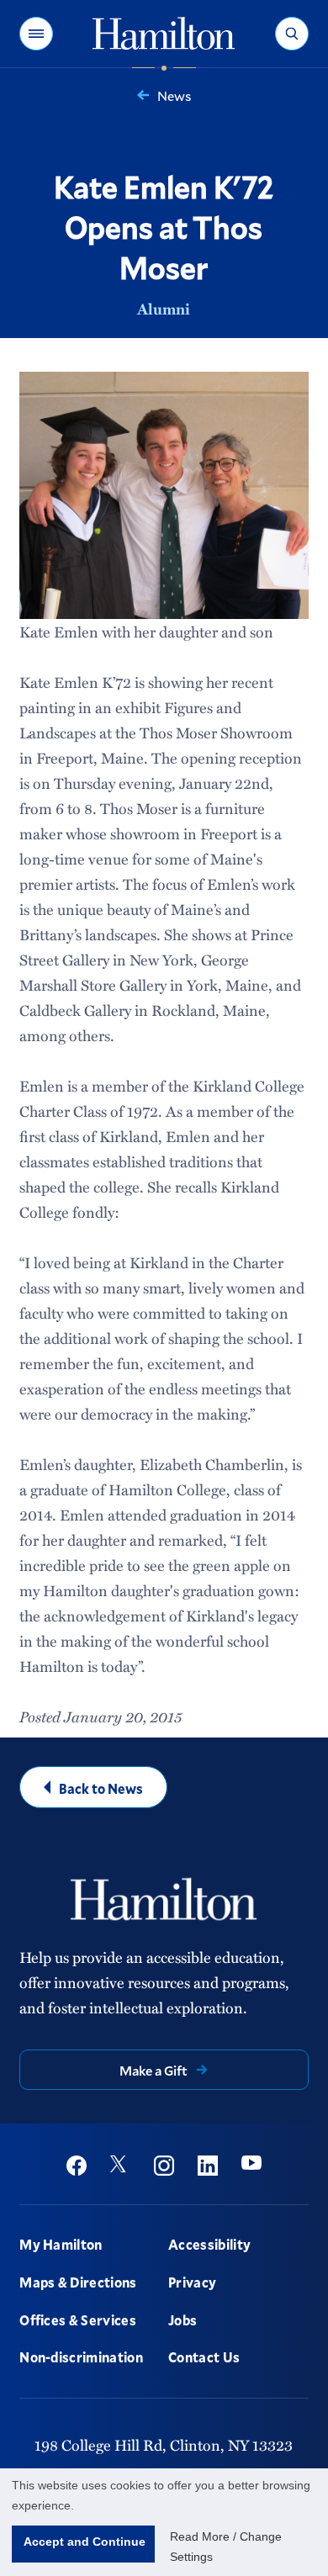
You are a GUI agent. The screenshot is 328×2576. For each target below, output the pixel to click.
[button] (36, 34)
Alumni (164, 309)
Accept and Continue (85, 2542)
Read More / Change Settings (226, 2547)
